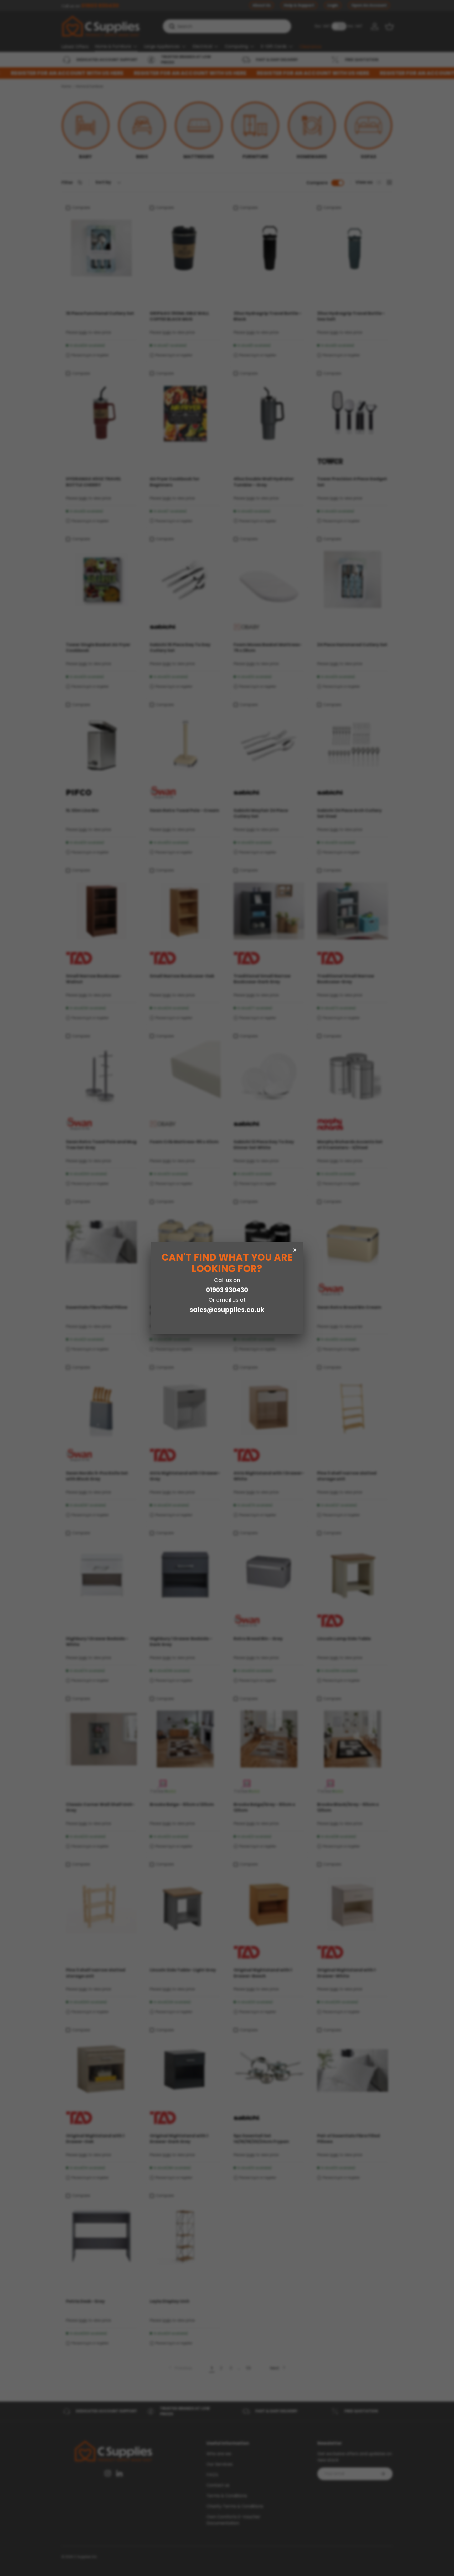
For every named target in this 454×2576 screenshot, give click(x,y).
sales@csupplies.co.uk (227, 1310)
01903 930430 (227, 1290)
